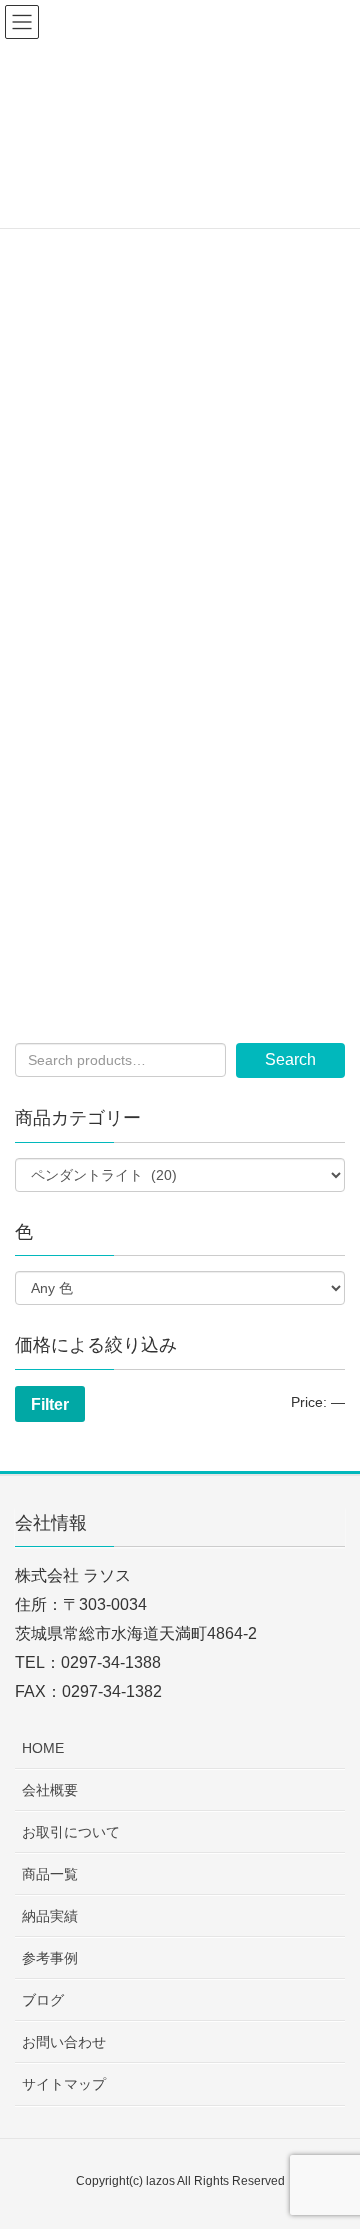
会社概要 (50, 1790)
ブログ (43, 2000)
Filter (50, 1404)
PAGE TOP (329, 2144)
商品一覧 (50, 1874)
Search (290, 1059)
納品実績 (50, 1916)
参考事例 (50, 1958)
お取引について (71, 1832)
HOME (43, 1748)
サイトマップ (64, 2084)
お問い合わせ (64, 2042)
